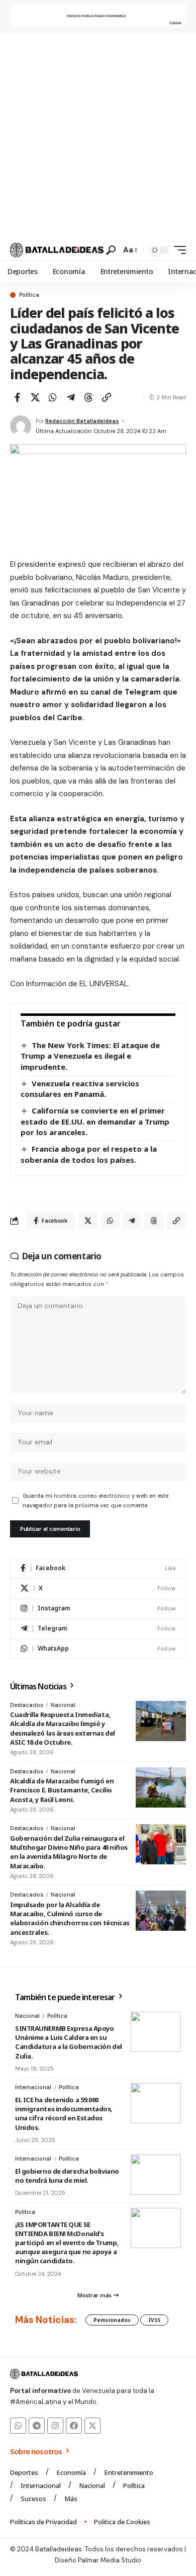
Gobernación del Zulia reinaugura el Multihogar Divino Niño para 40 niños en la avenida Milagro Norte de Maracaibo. (69, 1852)
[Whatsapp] (18, 2426)
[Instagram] (98, 1609)
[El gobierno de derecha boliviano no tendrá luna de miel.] (156, 2175)
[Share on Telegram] (71, 397)
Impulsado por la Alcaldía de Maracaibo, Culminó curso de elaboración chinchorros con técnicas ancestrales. (70, 1918)
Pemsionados (112, 2320)
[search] (111, 250)
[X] (98, 1588)
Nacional (63, 1705)
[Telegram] (98, 1629)
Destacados (27, 1705)
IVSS (154, 2320)
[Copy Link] (107, 397)
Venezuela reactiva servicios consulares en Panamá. (80, 1089)
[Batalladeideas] (57, 250)
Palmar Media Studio (110, 2560)
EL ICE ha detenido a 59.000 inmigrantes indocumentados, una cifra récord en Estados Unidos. (64, 2114)
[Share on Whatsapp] (53, 397)
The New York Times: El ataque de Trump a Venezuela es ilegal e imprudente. (90, 1056)
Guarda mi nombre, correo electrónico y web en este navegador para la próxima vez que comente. (95, 1500)
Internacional (33, 2087)
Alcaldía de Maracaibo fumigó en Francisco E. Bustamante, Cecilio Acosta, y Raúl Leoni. (62, 1790)
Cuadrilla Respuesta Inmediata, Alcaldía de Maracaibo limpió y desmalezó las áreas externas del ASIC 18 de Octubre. (63, 1728)
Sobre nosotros (37, 2451)
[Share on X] (35, 397)
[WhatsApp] (98, 1649)
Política (29, 295)
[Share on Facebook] (17, 397)
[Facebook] (98, 1568)
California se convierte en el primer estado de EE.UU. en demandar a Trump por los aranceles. (95, 1121)
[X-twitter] (92, 2426)
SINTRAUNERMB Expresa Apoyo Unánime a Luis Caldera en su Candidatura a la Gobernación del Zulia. (69, 2042)
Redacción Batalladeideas (82, 421)
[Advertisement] (98, 136)
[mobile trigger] (177, 250)
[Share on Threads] (88, 397)
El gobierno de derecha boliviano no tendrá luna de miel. (67, 2176)
